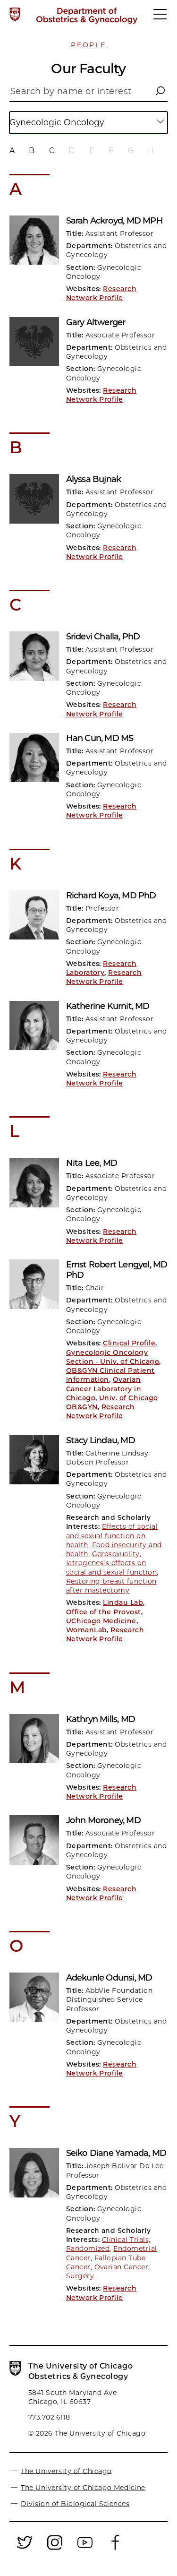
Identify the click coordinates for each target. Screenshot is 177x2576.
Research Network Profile (101, 293)
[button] (160, 91)
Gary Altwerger (96, 322)
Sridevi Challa (103, 637)
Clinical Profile (129, 1343)
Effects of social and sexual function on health (112, 1536)
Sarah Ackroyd (114, 221)
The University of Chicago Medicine (83, 2487)
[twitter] (25, 2548)
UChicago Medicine (101, 1621)
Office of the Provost (104, 1612)
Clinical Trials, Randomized (108, 2244)
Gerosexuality (116, 1554)
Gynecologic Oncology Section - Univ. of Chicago (113, 1357)
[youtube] (85, 2548)
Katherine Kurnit (108, 1006)
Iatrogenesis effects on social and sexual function (111, 1567)
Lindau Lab (123, 1602)
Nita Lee (92, 1163)
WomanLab (87, 1630)
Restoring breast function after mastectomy (111, 1586)
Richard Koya (111, 896)
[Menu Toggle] (160, 18)
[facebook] (115, 2548)
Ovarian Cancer (122, 2267)
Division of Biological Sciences (75, 2504)
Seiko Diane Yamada (116, 2153)
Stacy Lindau (101, 1440)
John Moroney (103, 1820)
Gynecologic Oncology (57, 122)
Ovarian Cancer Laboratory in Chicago (104, 1389)
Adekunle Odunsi (109, 1978)
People (88, 45)
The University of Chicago (66, 2471)
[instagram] (55, 2548)
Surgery (80, 2276)
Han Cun (100, 738)
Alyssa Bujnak (94, 479)
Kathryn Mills (101, 1719)
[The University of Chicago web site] (15, 14)
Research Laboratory (101, 968)
